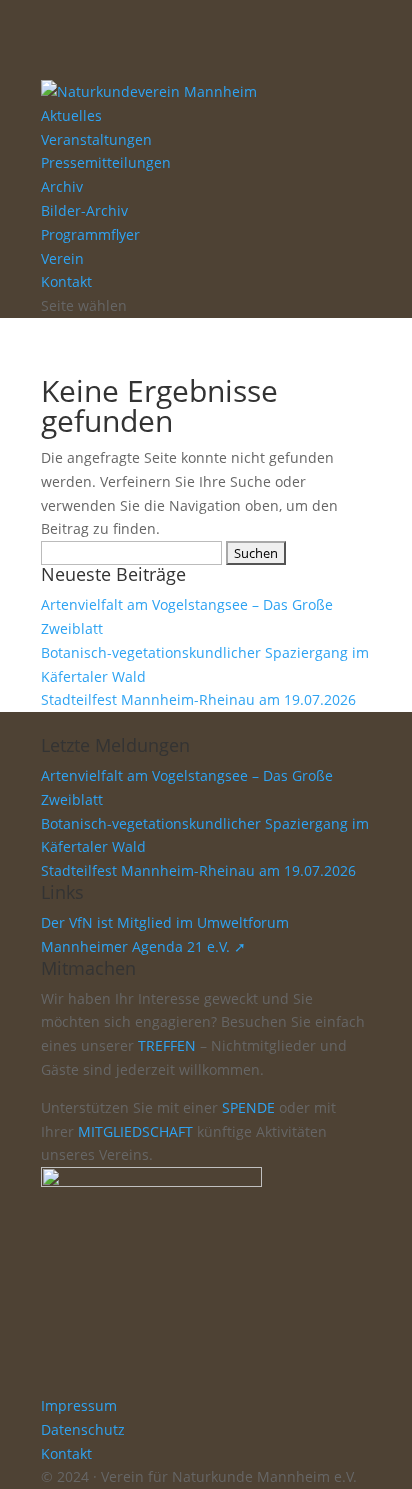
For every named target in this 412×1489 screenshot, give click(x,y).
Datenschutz (83, 1429)
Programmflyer (90, 234)
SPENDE (248, 1107)
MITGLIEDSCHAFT (135, 1131)
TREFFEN (167, 1045)
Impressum (79, 1405)
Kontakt (66, 281)
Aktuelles (71, 115)
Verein (62, 258)
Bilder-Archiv (84, 210)
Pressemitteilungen (106, 162)
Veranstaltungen (96, 139)
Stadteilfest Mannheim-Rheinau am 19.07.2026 (198, 699)
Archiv (62, 186)
